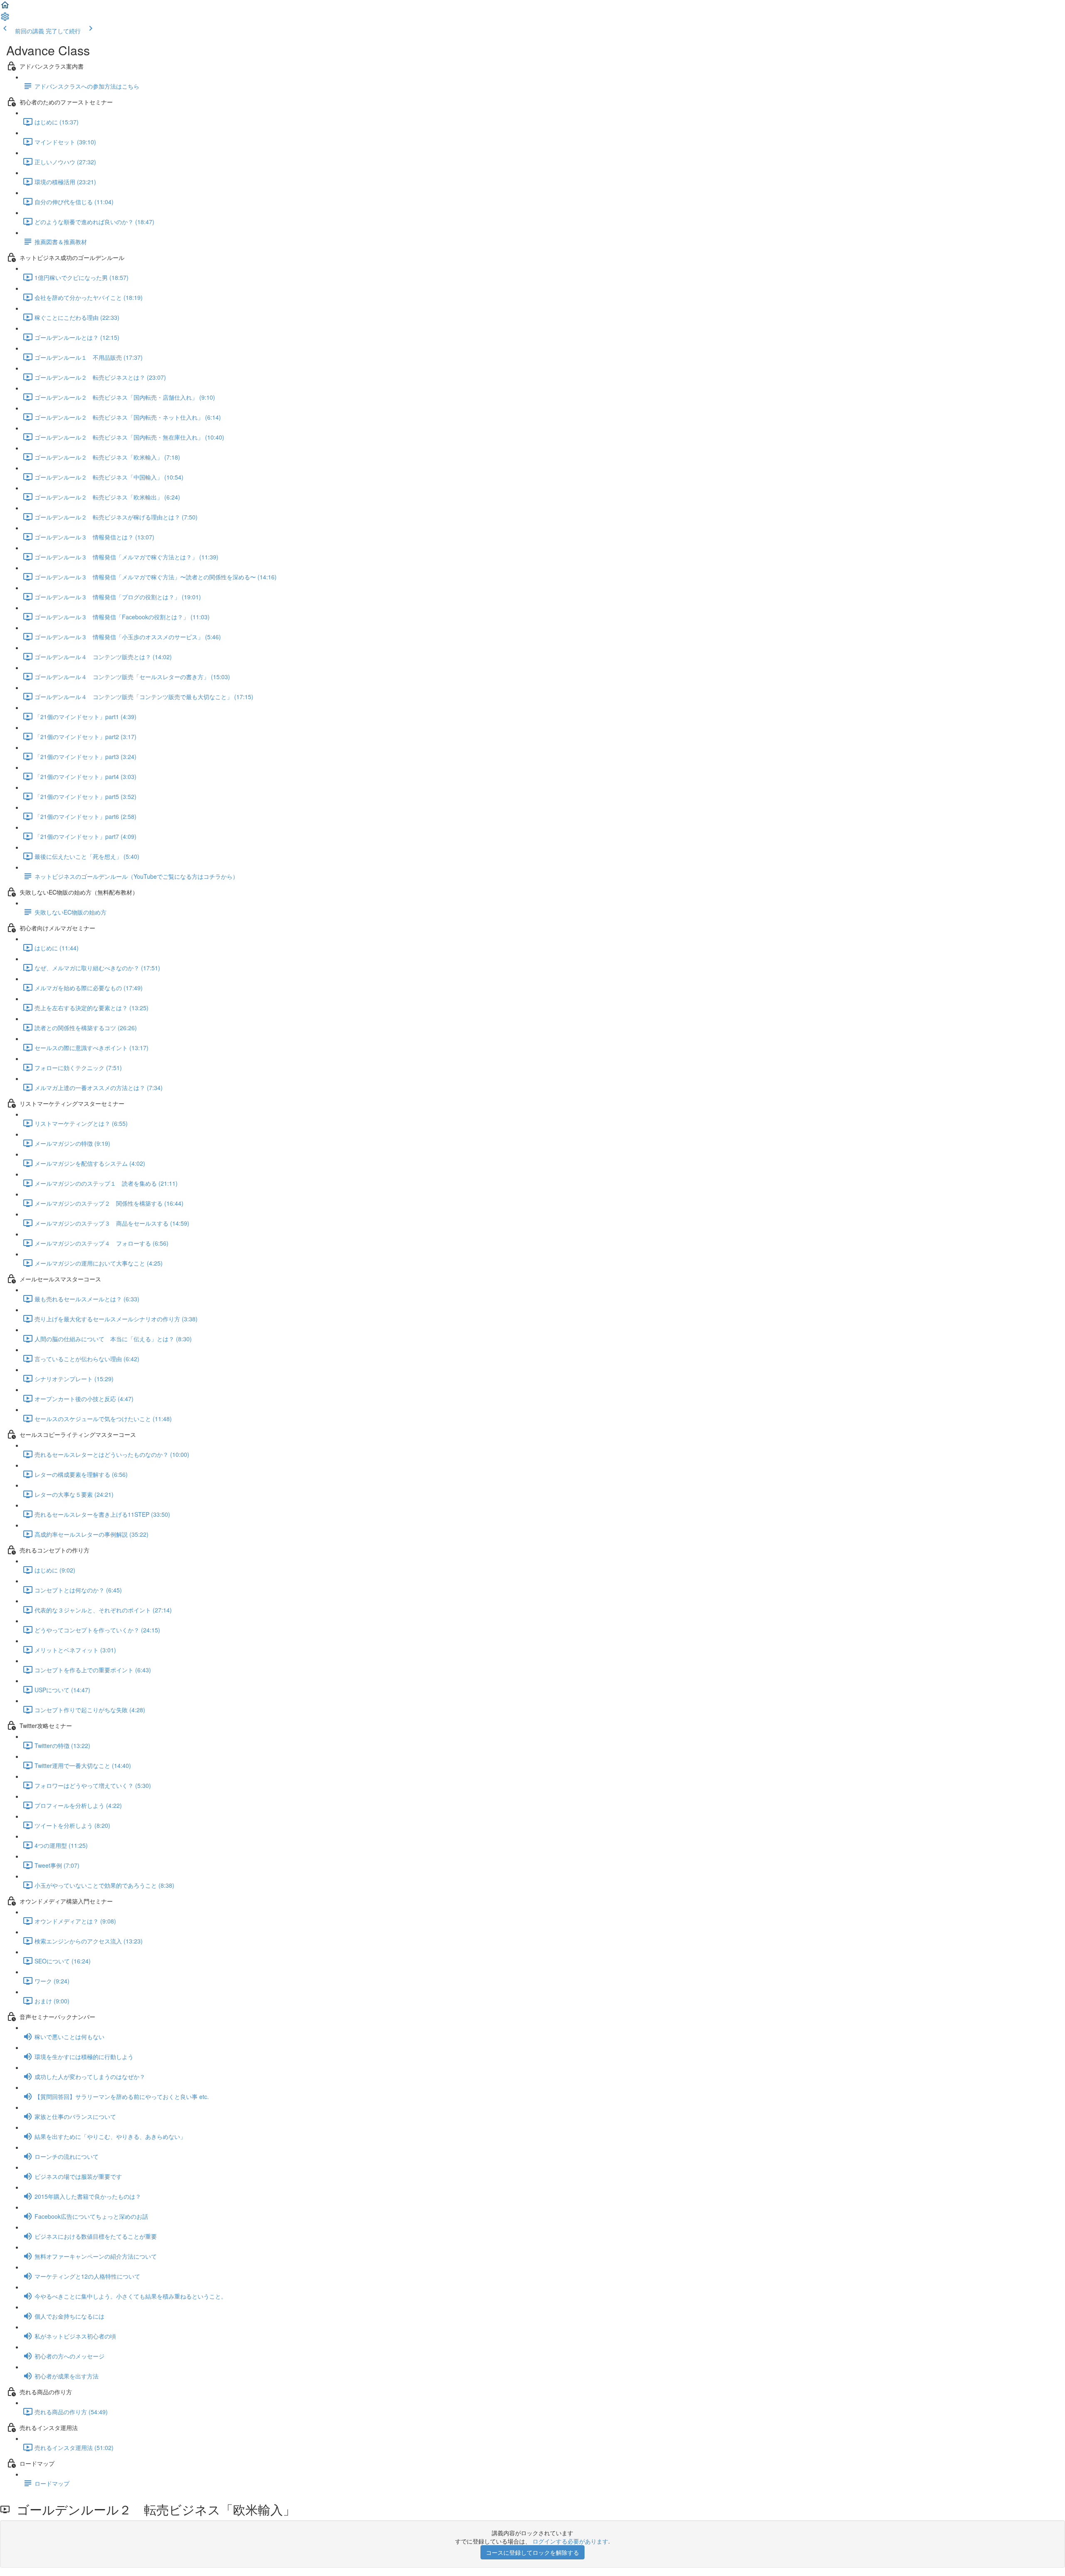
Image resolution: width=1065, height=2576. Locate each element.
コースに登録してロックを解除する (532, 2552)
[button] (5, 7)
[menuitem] (5, 19)
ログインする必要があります (570, 2541)
